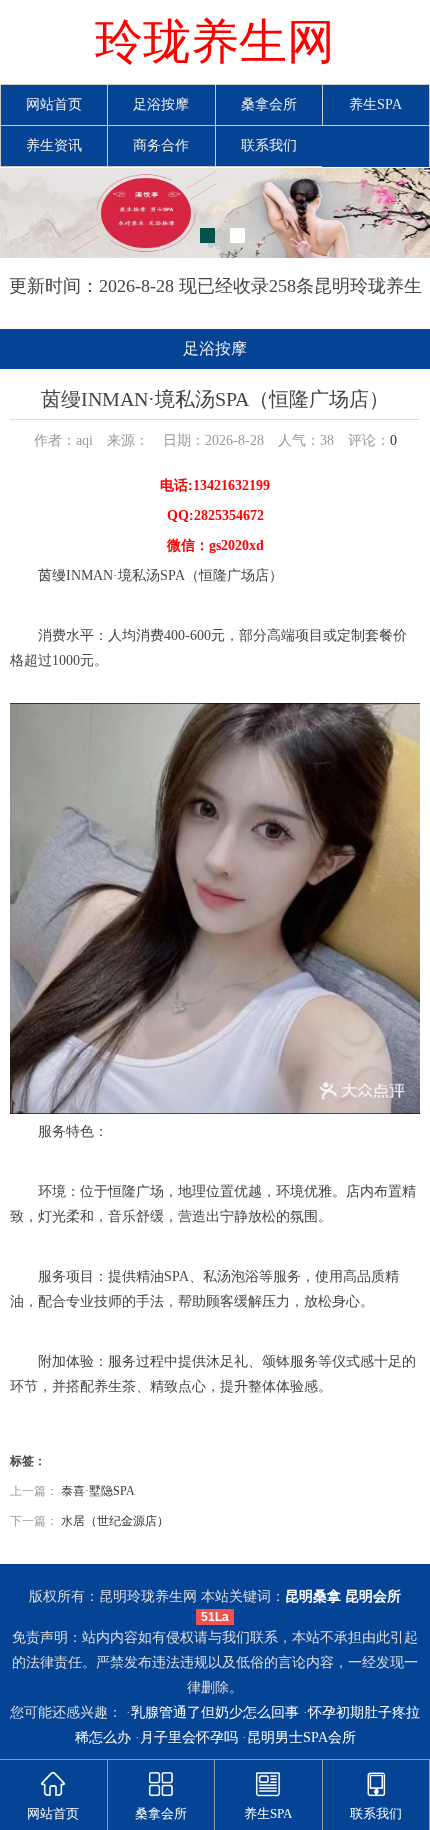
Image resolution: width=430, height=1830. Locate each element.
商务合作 (161, 145)
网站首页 (54, 104)
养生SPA (375, 104)
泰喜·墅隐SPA (98, 1491)
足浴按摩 (161, 104)
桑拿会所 (269, 104)
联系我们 (269, 145)
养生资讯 (54, 145)
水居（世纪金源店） (115, 1521)
